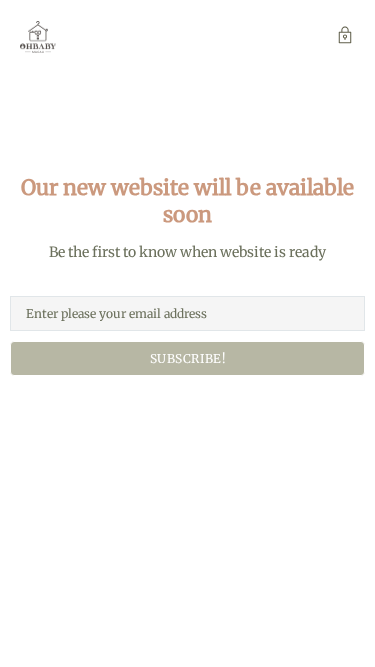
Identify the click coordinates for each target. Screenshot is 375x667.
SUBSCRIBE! (188, 358)
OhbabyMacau (38, 37)
